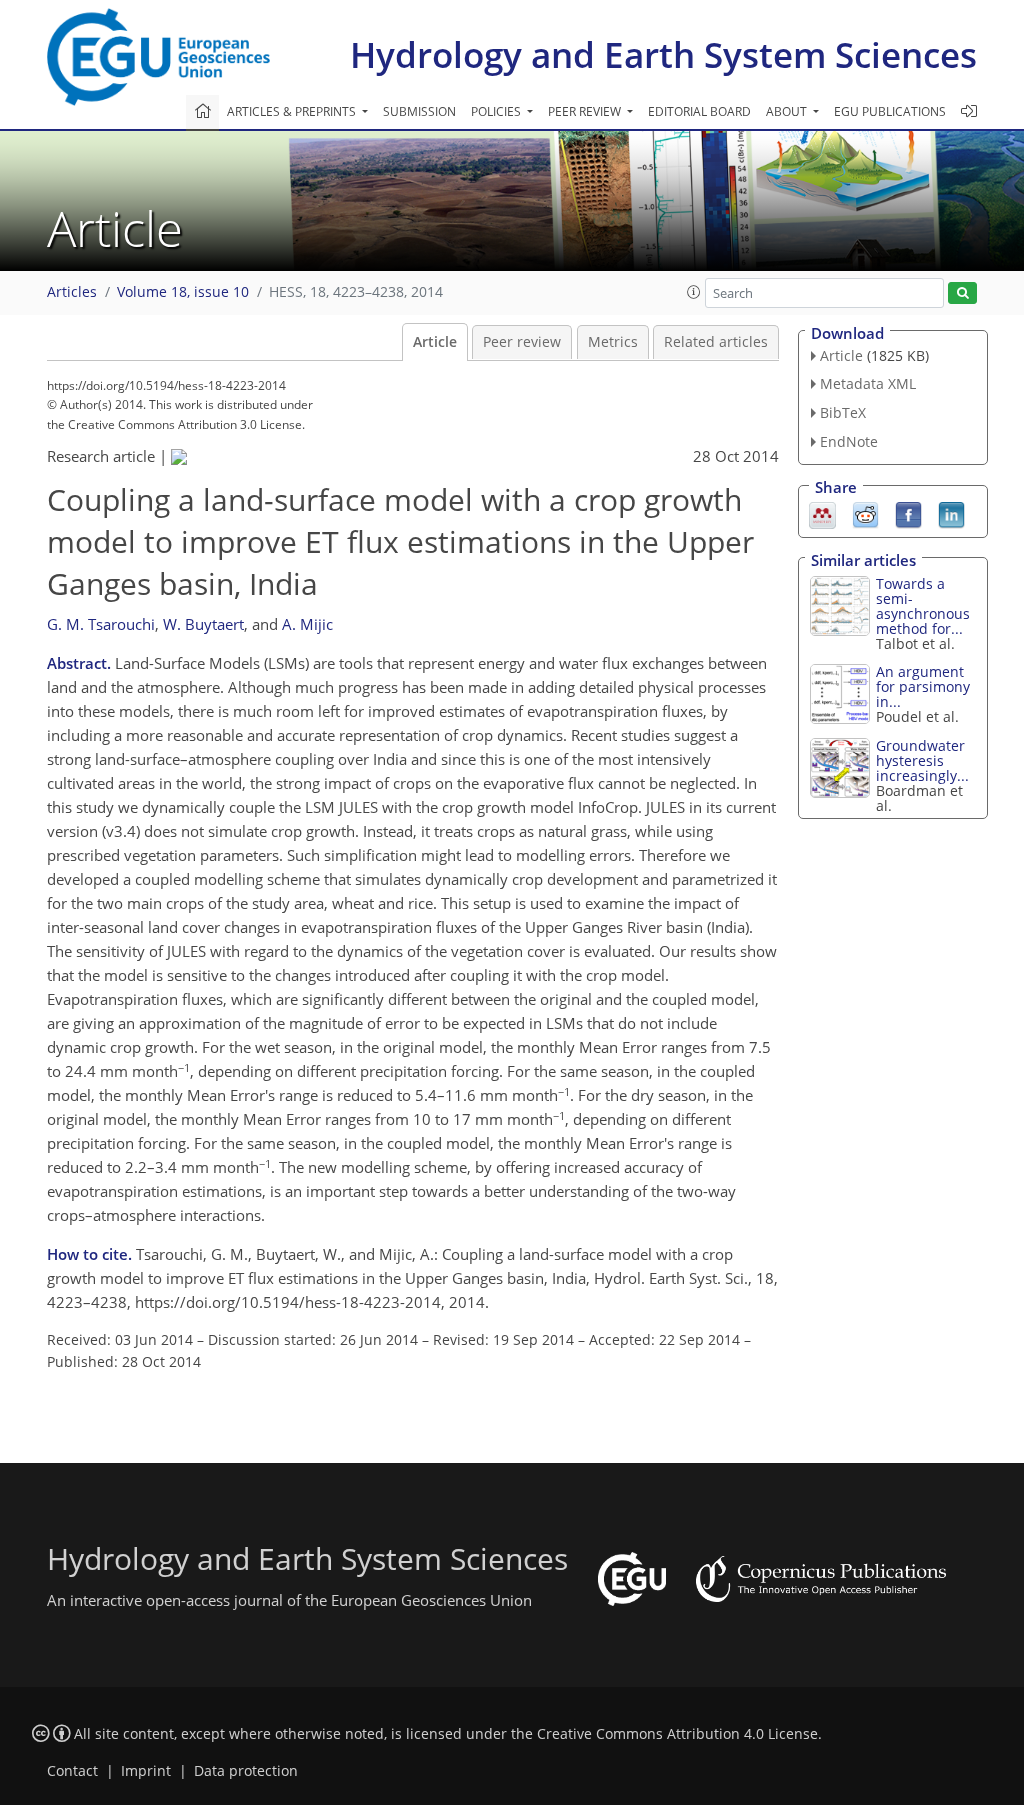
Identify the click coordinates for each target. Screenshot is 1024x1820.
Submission (419, 111)
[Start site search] (962, 293)
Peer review (522, 342)
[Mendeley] (822, 513)
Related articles (716, 342)
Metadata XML (868, 383)
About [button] (788, 111)
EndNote (849, 441)
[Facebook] (908, 513)
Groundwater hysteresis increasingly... (922, 760)
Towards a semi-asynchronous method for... (923, 606)
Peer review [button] (586, 111)
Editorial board (699, 111)
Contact (72, 1771)
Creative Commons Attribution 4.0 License (677, 1734)
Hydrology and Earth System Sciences (663, 54)
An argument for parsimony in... (923, 686)
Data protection (246, 1771)
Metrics (613, 342)
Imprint (146, 1771)
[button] (694, 292)
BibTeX (843, 412)
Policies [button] (497, 111)
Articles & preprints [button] (293, 111)
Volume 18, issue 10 (183, 292)
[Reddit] (865, 513)
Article (435, 342)
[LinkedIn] (951, 513)
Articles (72, 292)
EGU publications (890, 111)
